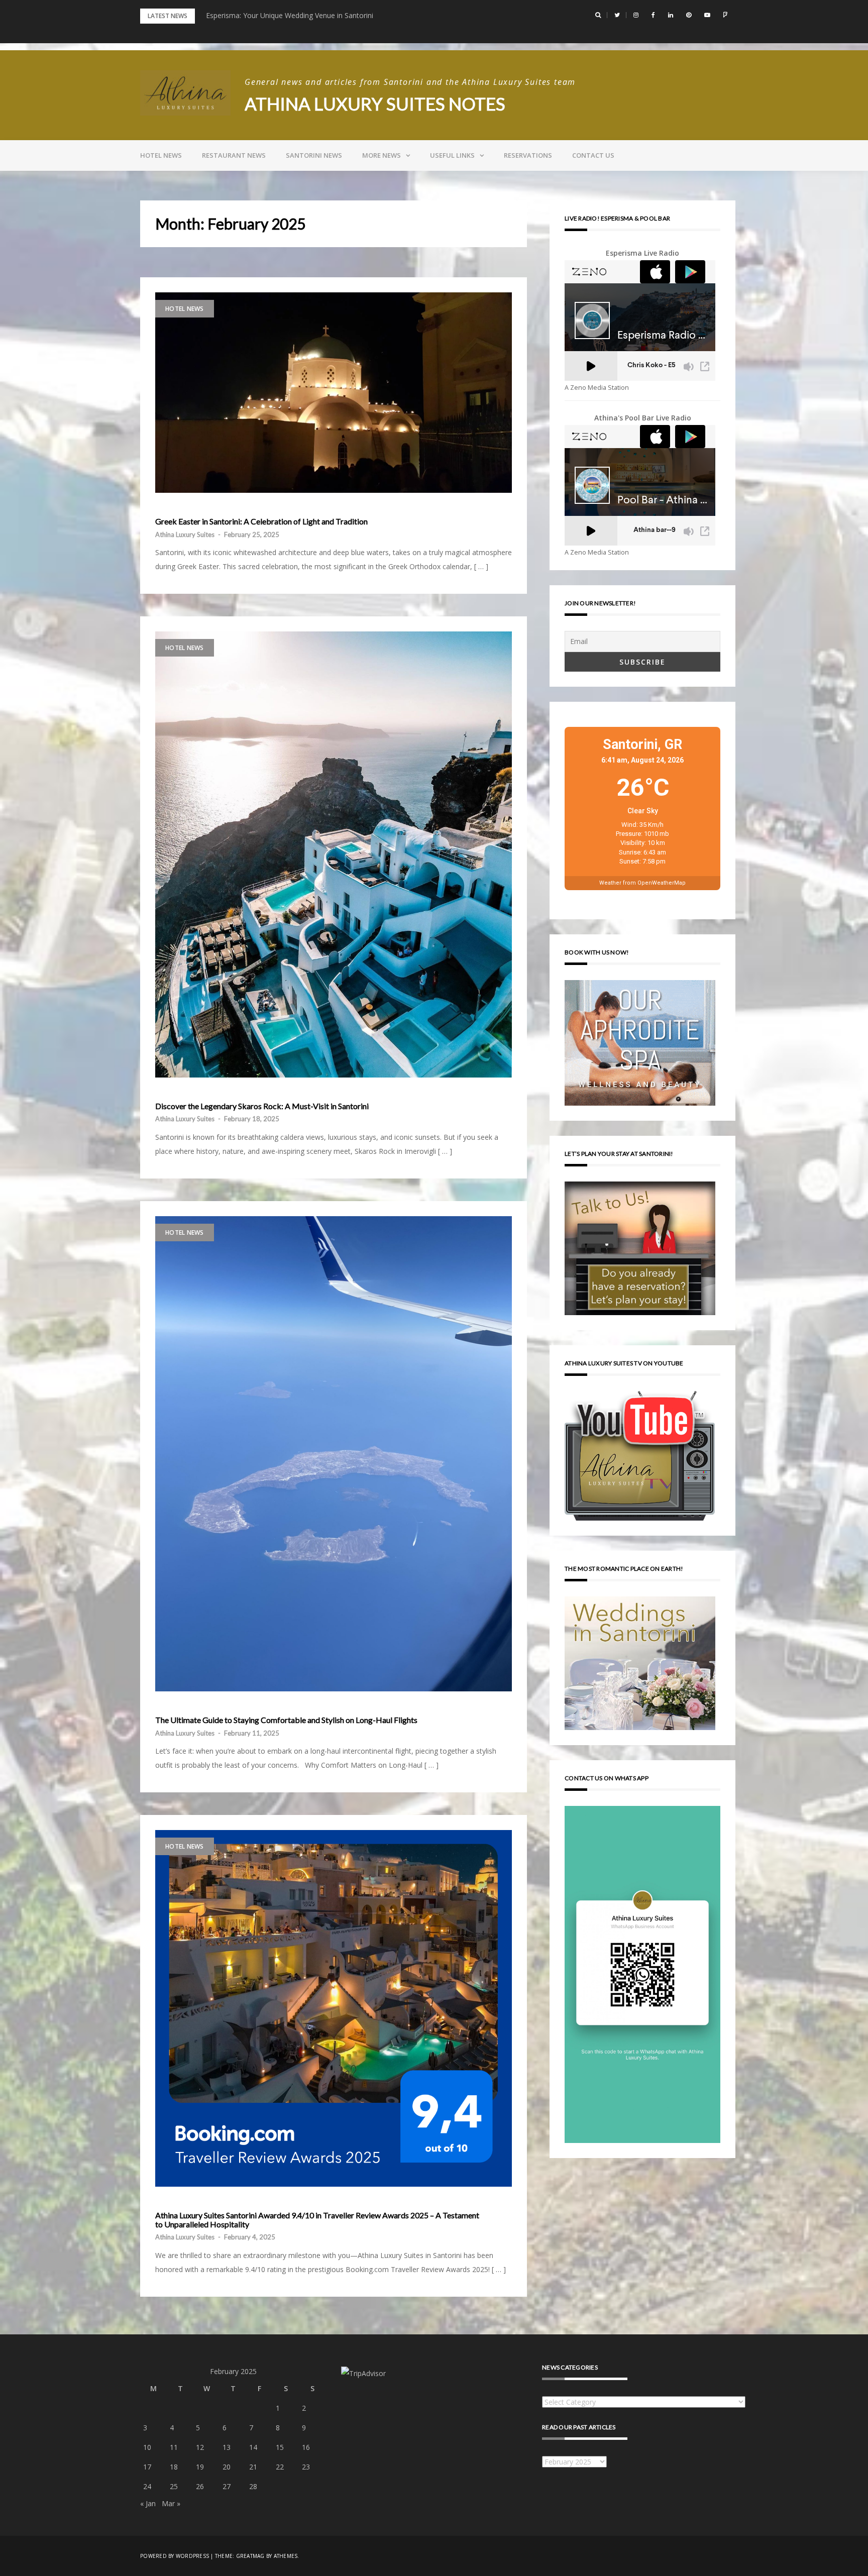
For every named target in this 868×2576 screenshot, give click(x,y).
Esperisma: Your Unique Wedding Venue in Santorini (290, 15)
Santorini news (314, 155)
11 (174, 2447)
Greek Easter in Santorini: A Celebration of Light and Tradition (261, 521)
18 (174, 2467)
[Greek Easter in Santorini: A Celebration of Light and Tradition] (334, 393)
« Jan (148, 2503)
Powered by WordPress (175, 2556)
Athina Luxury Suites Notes (375, 103)
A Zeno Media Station (597, 388)
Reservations (528, 155)
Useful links (452, 155)
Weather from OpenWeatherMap (642, 883)
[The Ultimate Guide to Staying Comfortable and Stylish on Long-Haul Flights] (334, 1454)
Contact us (593, 155)
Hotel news (161, 155)
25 (174, 2486)
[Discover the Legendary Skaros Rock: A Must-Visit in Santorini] (334, 854)
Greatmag (250, 2556)
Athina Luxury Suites (185, 534)
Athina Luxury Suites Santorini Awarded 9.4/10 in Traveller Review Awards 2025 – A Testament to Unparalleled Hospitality (317, 2220)
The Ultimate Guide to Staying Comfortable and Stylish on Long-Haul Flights (286, 1720)
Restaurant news (234, 155)
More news (382, 155)
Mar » (171, 2503)
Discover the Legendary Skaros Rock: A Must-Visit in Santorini (262, 1106)
